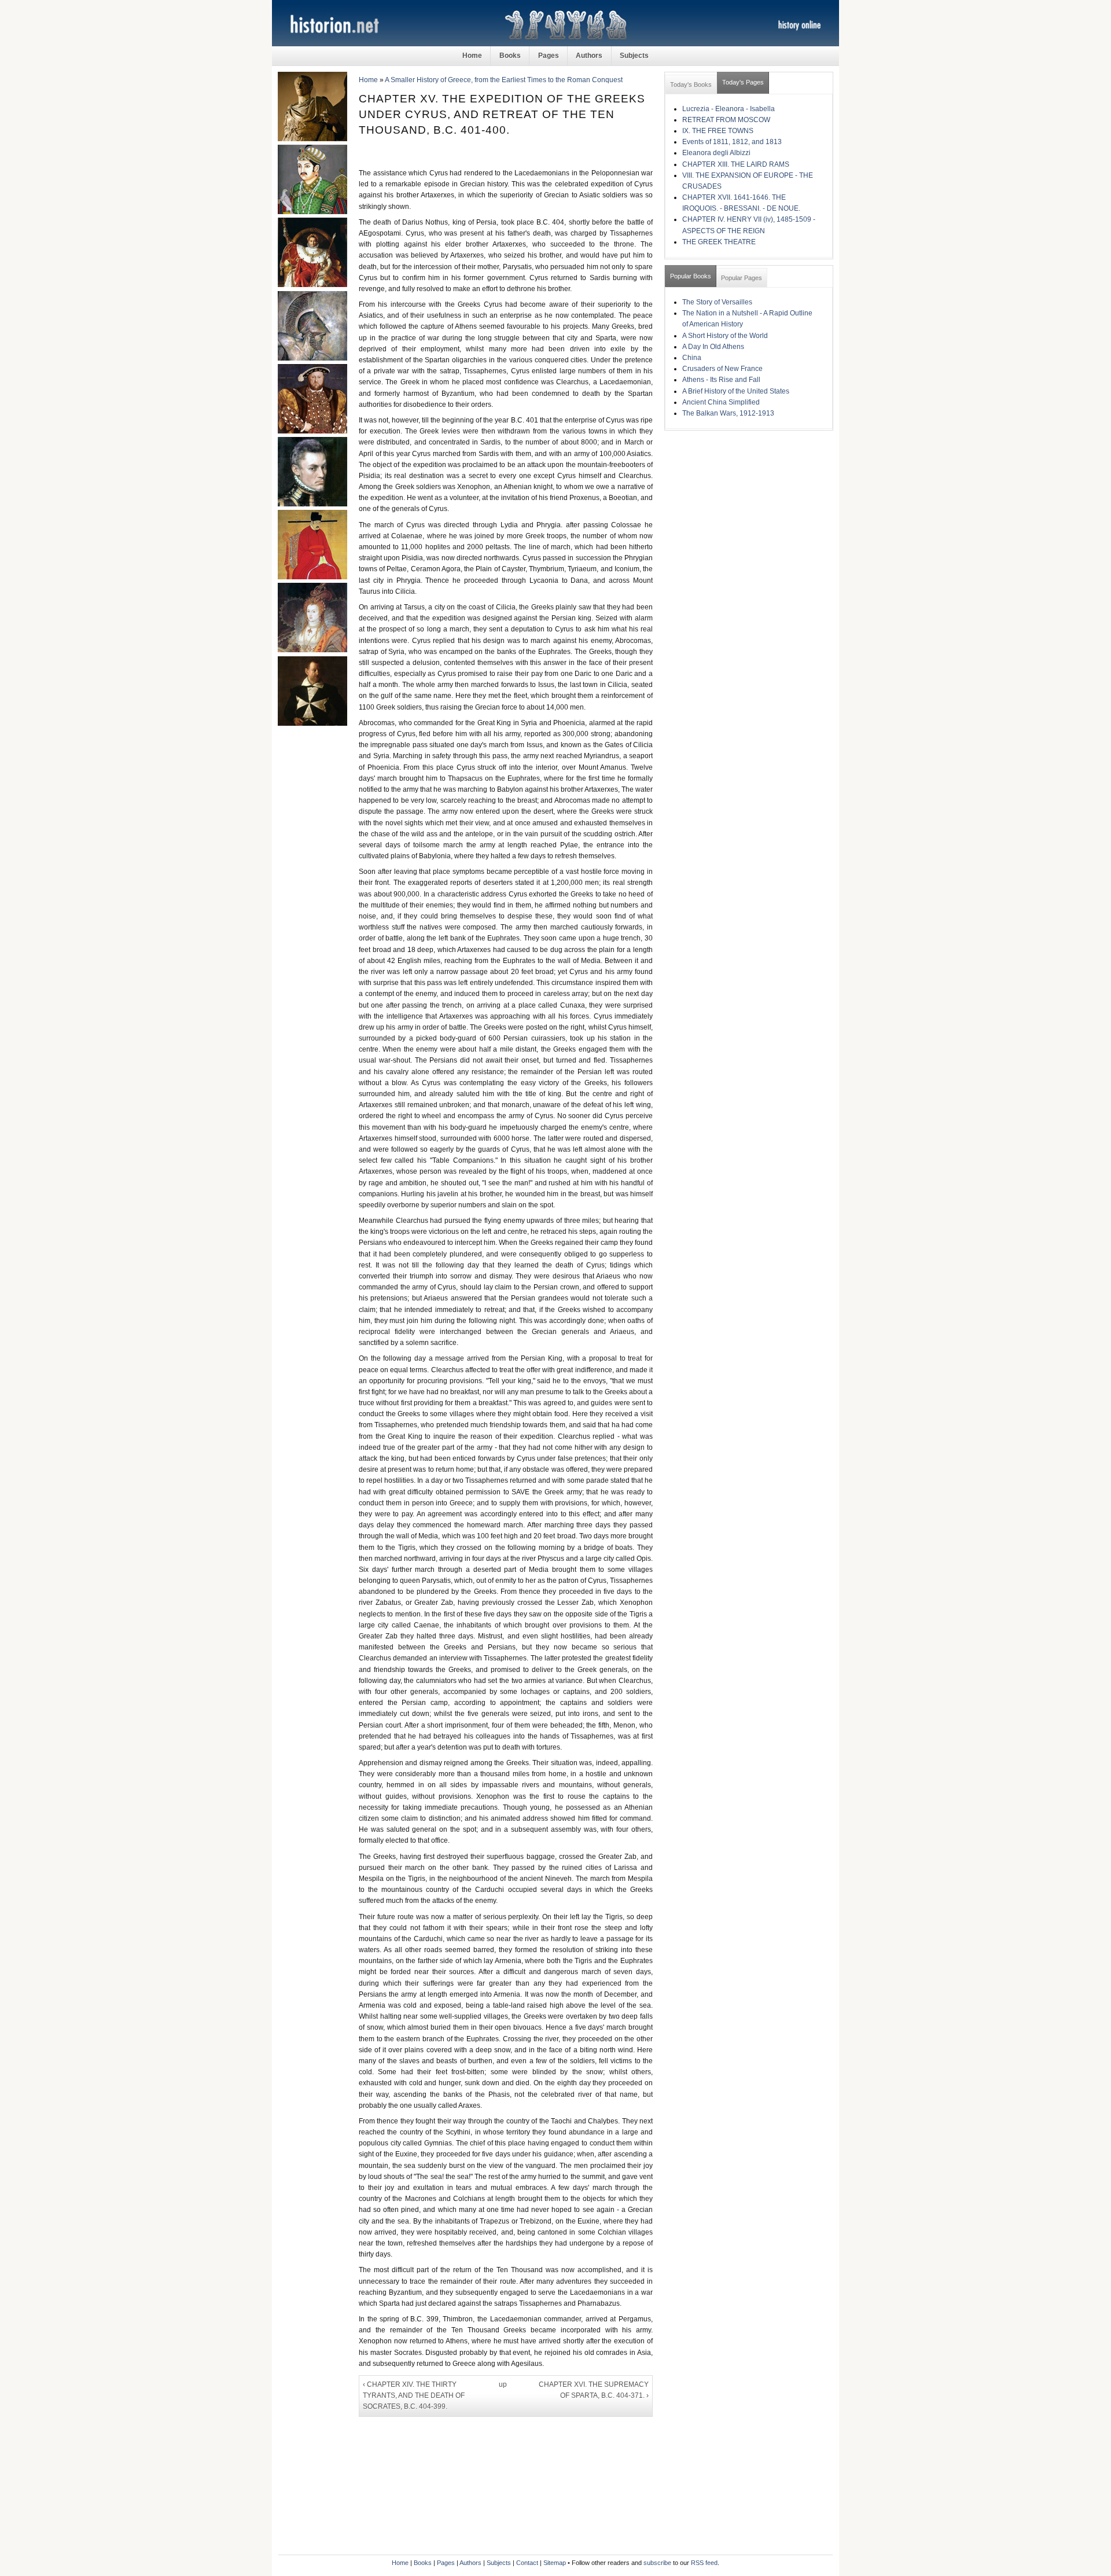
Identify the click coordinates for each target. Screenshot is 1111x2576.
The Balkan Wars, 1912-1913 (728, 413)
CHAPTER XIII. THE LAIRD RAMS (736, 164)
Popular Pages (742, 278)
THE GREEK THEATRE (719, 242)
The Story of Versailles (717, 302)
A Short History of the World (725, 336)
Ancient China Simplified (721, 402)
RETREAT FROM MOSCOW (726, 120)
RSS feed (704, 2563)
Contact (527, 2563)
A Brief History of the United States (736, 391)
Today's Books (691, 84)
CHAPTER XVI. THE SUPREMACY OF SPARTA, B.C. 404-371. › (594, 2390)
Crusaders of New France (722, 369)
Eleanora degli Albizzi (716, 153)
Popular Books (691, 276)
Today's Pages (743, 82)
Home (472, 56)
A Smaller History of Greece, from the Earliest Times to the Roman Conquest (504, 80)
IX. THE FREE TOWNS (718, 131)
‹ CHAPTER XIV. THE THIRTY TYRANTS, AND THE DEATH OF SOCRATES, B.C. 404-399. (414, 2395)
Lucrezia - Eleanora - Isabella (729, 109)
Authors (589, 56)
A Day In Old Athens (713, 347)
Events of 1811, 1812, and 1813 (732, 142)
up (503, 2384)
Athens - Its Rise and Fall (721, 380)
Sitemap (555, 2563)
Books (510, 56)
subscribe (657, 2563)
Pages (549, 56)
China (692, 358)
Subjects (634, 56)
